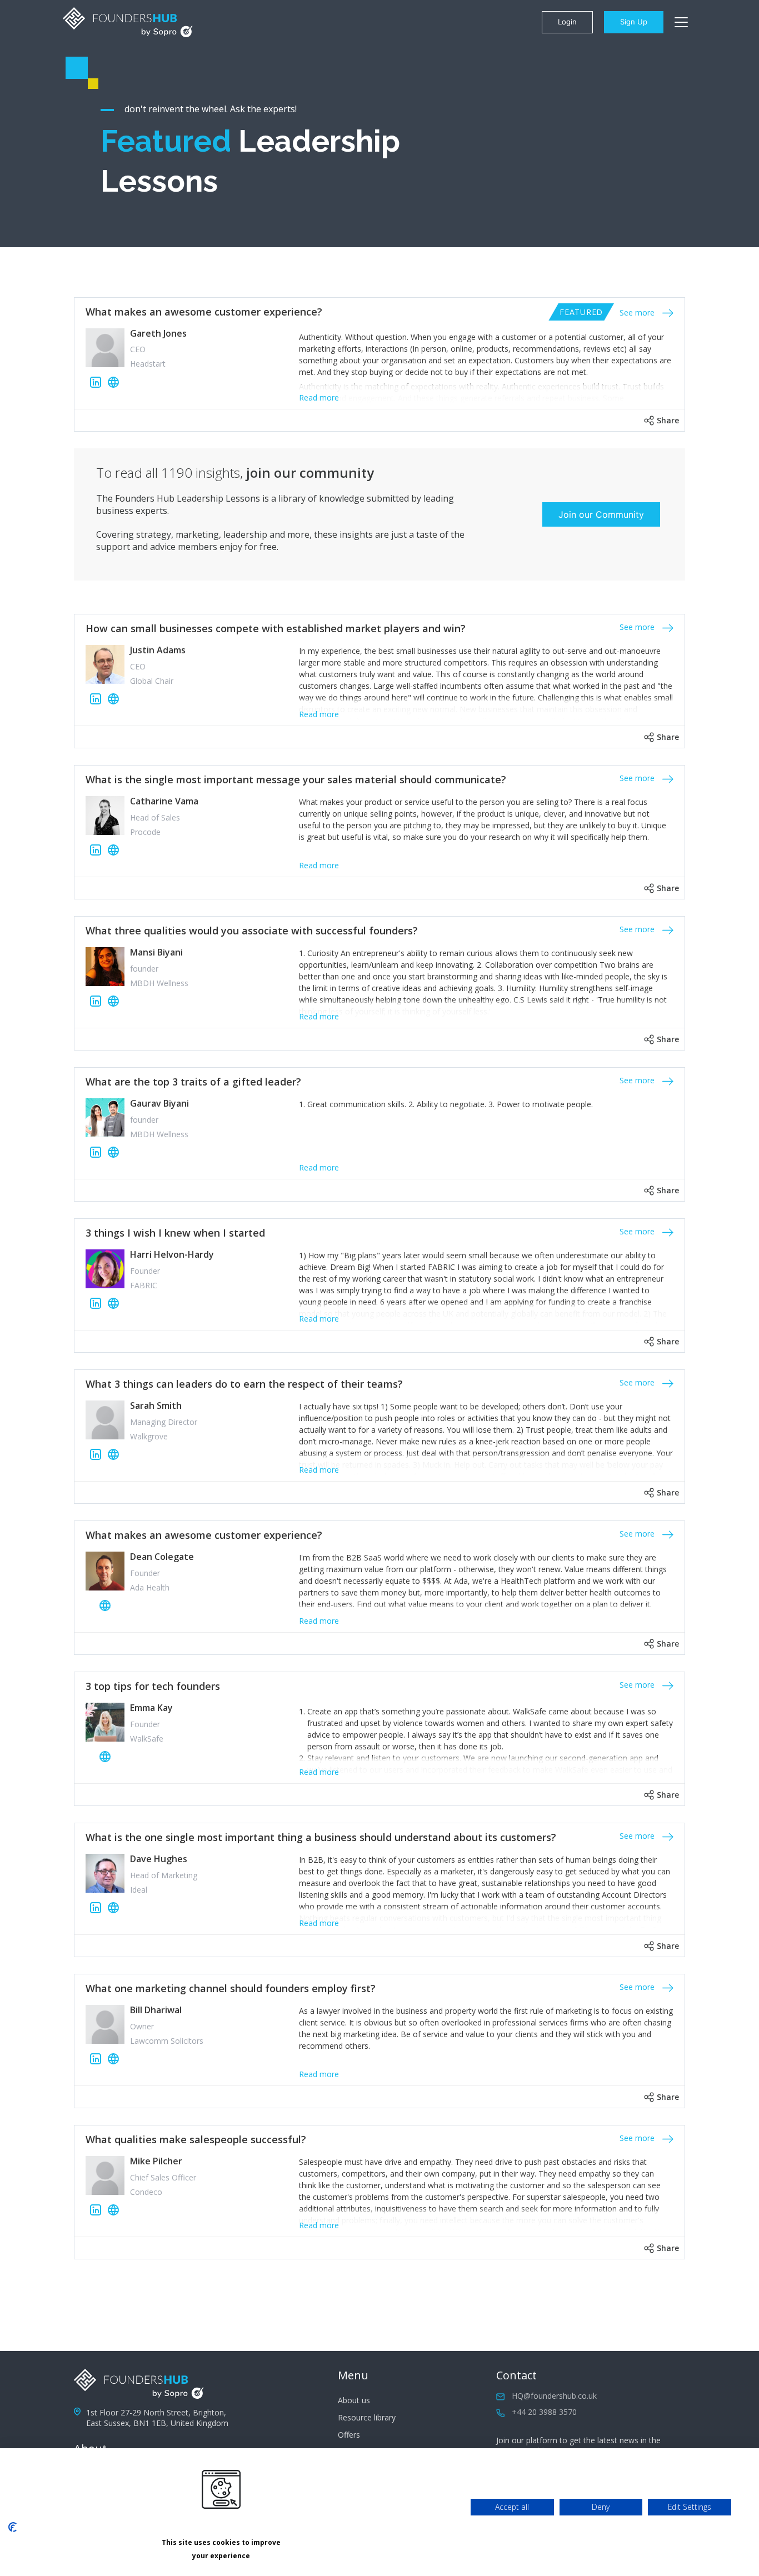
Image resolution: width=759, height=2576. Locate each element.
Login (567, 22)
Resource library (367, 2417)
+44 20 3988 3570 (544, 2412)
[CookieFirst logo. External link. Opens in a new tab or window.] (13, 2527)
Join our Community (601, 514)
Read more (319, 397)
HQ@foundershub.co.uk (554, 2396)
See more (638, 312)
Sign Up (634, 22)
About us (354, 2400)
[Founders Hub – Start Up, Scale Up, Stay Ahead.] (128, 22)
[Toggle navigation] (681, 22)
